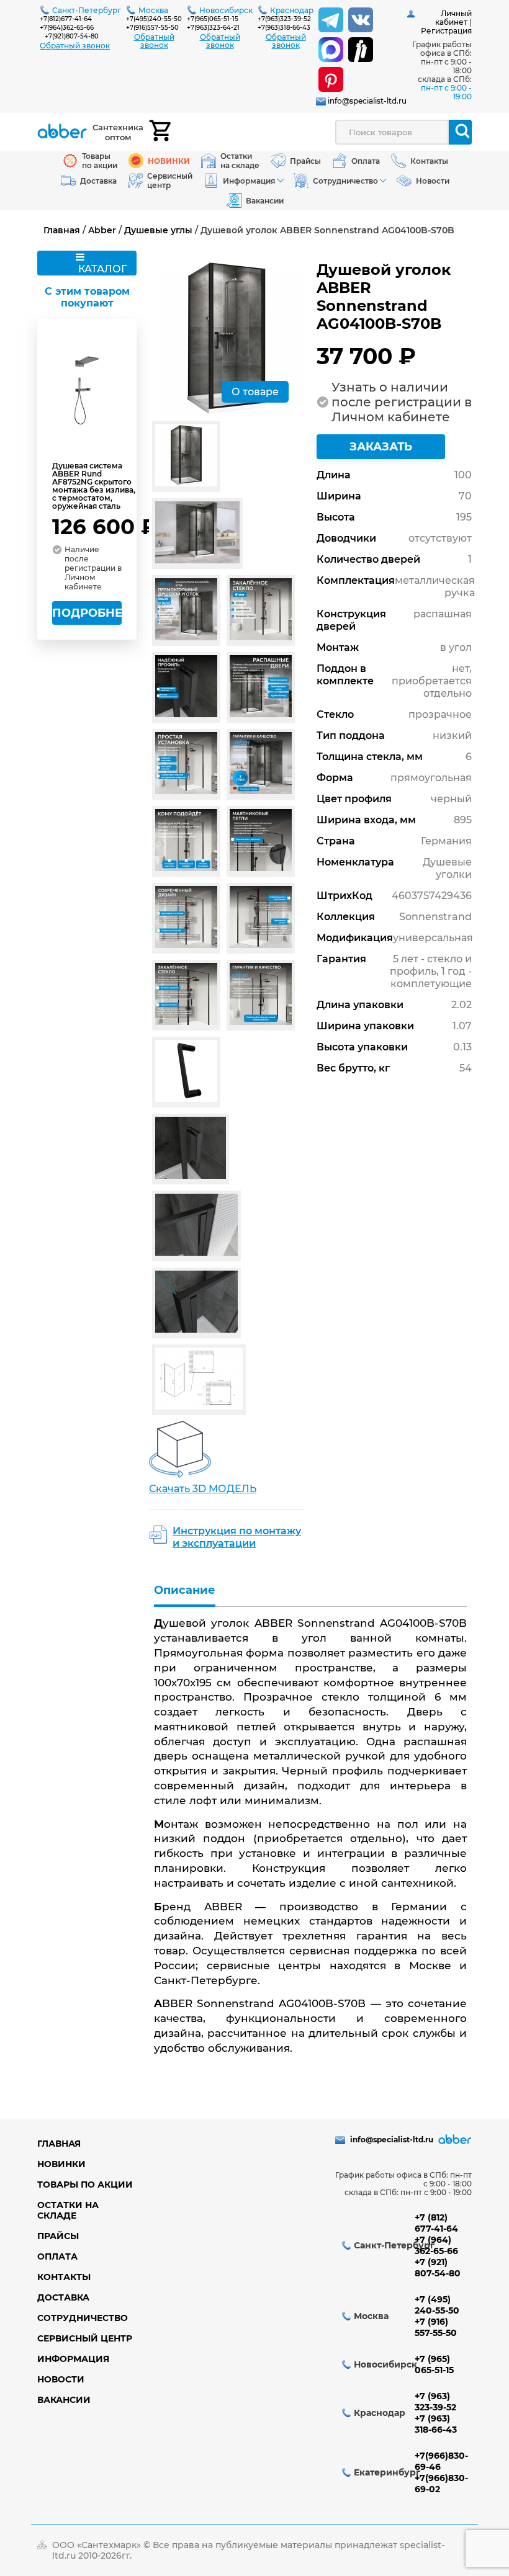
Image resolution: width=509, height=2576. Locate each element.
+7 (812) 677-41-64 (436, 2223)
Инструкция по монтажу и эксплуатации (237, 1537)
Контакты (64, 2277)
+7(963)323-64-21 (213, 28)
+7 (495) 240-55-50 (437, 2305)
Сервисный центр (85, 2338)
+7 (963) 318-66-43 (436, 2424)
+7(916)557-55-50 (152, 28)
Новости (61, 2379)
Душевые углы (158, 230)
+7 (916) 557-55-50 (436, 2327)
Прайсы (58, 2236)
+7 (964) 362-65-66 (436, 2245)
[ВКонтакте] (361, 20)
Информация (73, 2359)
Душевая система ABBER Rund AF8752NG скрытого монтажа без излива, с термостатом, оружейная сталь (94, 486)
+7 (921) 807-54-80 (438, 2268)
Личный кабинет (453, 18)
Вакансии (64, 2400)
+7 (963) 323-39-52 (435, 2402)
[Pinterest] (331, 79)
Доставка (63, 2297)
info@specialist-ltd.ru (367, 101)
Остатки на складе (68, 2210)
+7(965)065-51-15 (213, 19)
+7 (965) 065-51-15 (434, 2364)
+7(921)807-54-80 (72, 36)
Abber (102, 230)
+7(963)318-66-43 (284, 28)
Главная (62, 230)
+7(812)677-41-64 (66, 19)
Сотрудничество (83, 2318)
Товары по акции (85, 2185)
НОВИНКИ (61, 2164)
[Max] (331, 50)
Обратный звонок (75, 46)
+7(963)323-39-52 (284, 19)
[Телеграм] (331, 20)
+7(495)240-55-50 (154, 19)
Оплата (57, 2256)
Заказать (381, 447)
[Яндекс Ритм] (361, 50)
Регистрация (446, 31)
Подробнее (87, 613)
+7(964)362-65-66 (67, 28)
